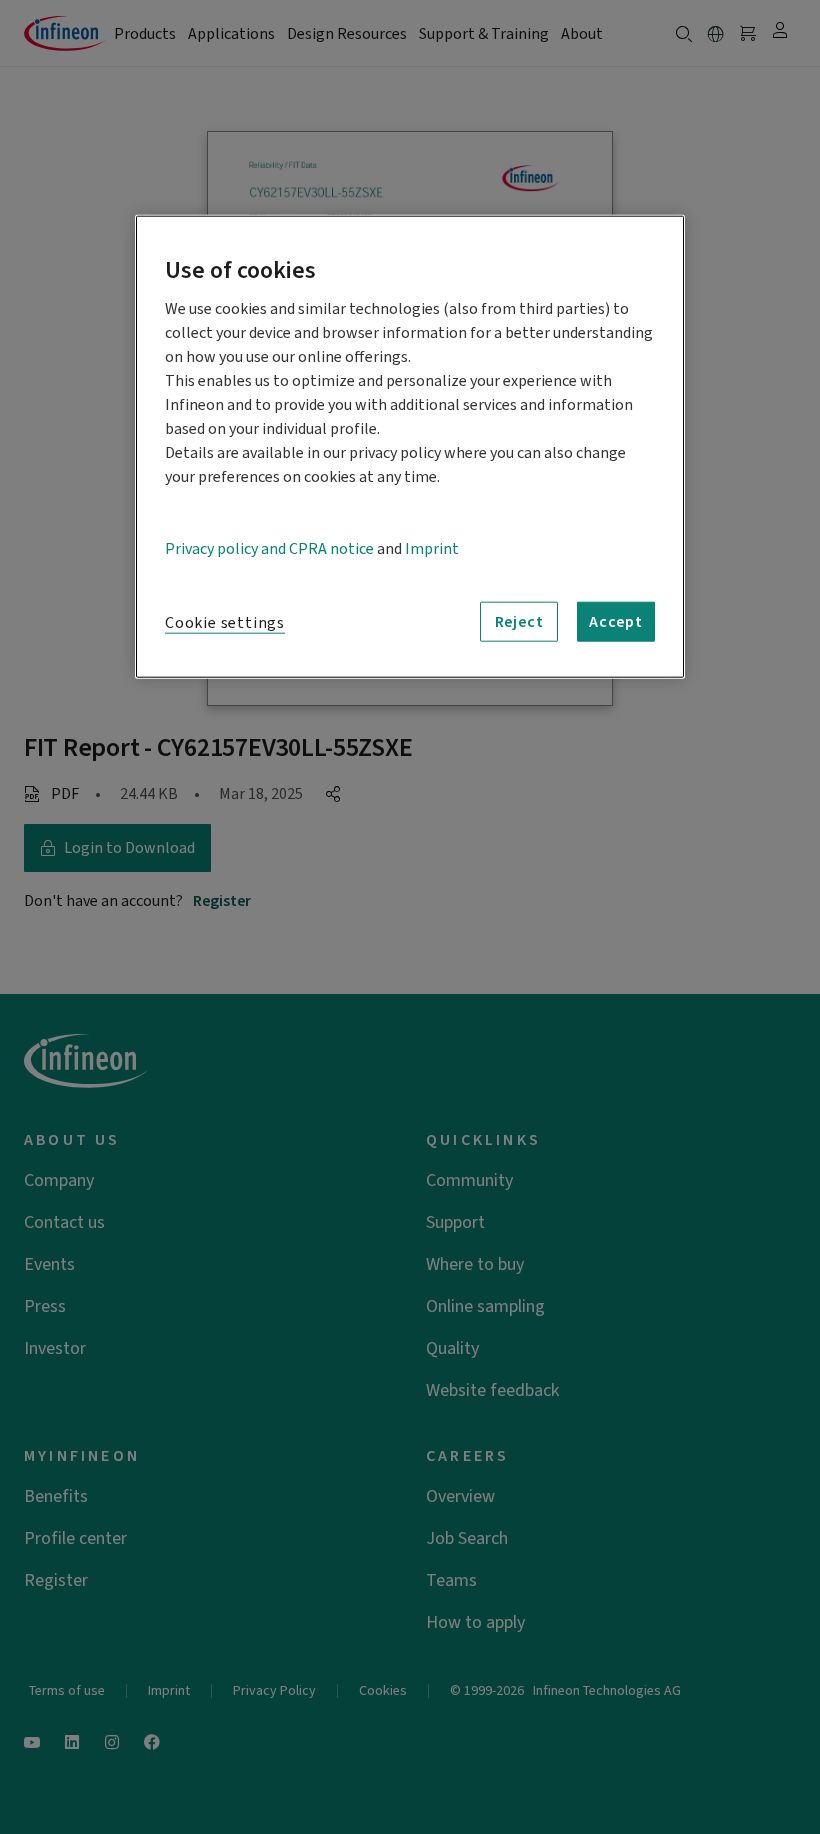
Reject (519, 622)
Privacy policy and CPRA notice (269, 549)
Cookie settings (225, 623)
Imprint (432, 549)
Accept (616, 622)
